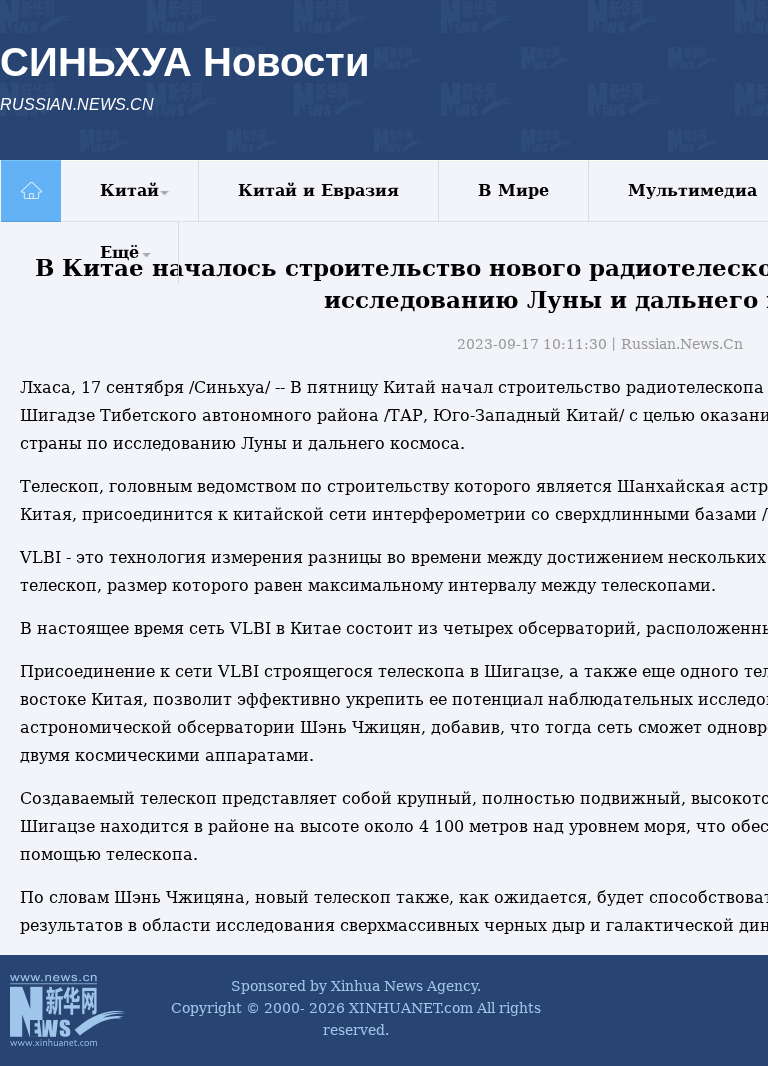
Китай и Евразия (318, 190)
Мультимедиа (692, 190)
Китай (129, 190)
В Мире (513, 190)
